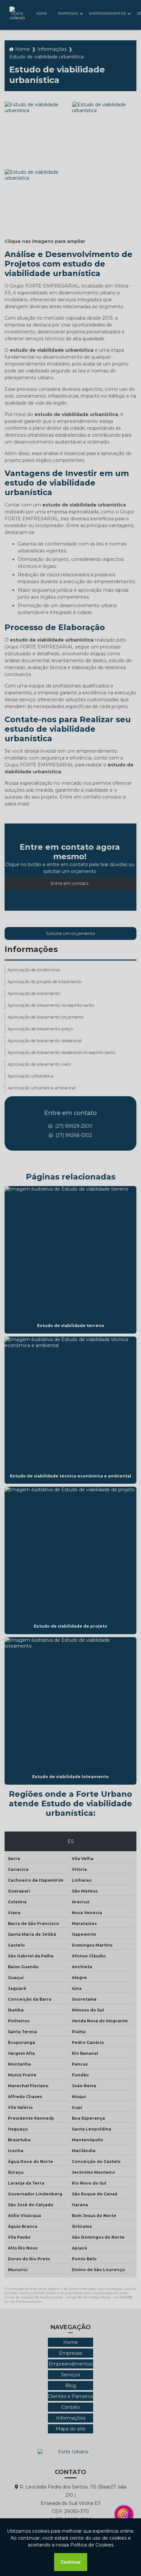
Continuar (71, 2562)
